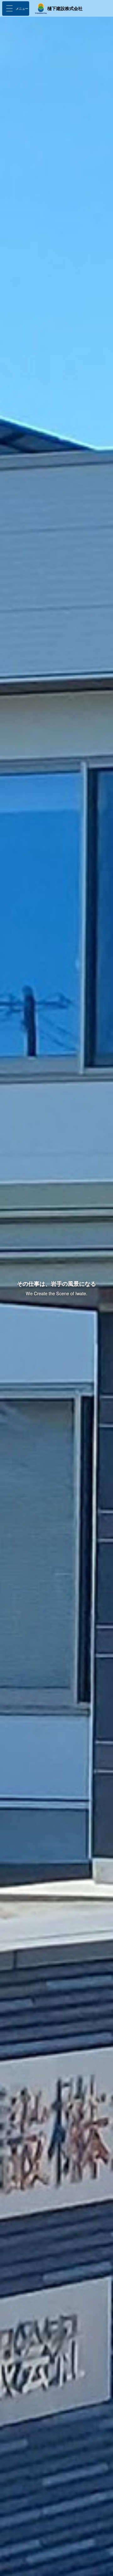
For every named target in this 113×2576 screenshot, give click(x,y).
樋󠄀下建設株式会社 (65, 8)
